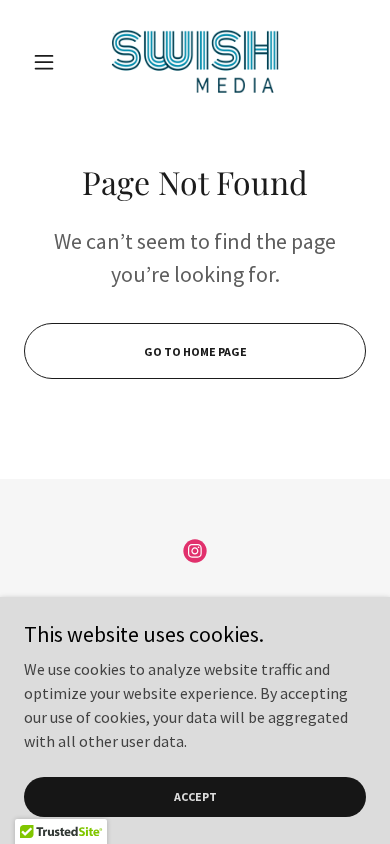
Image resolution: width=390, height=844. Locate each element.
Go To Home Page (195, 351)
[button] (49, 62)
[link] (195, 61)
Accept (195, 796)
